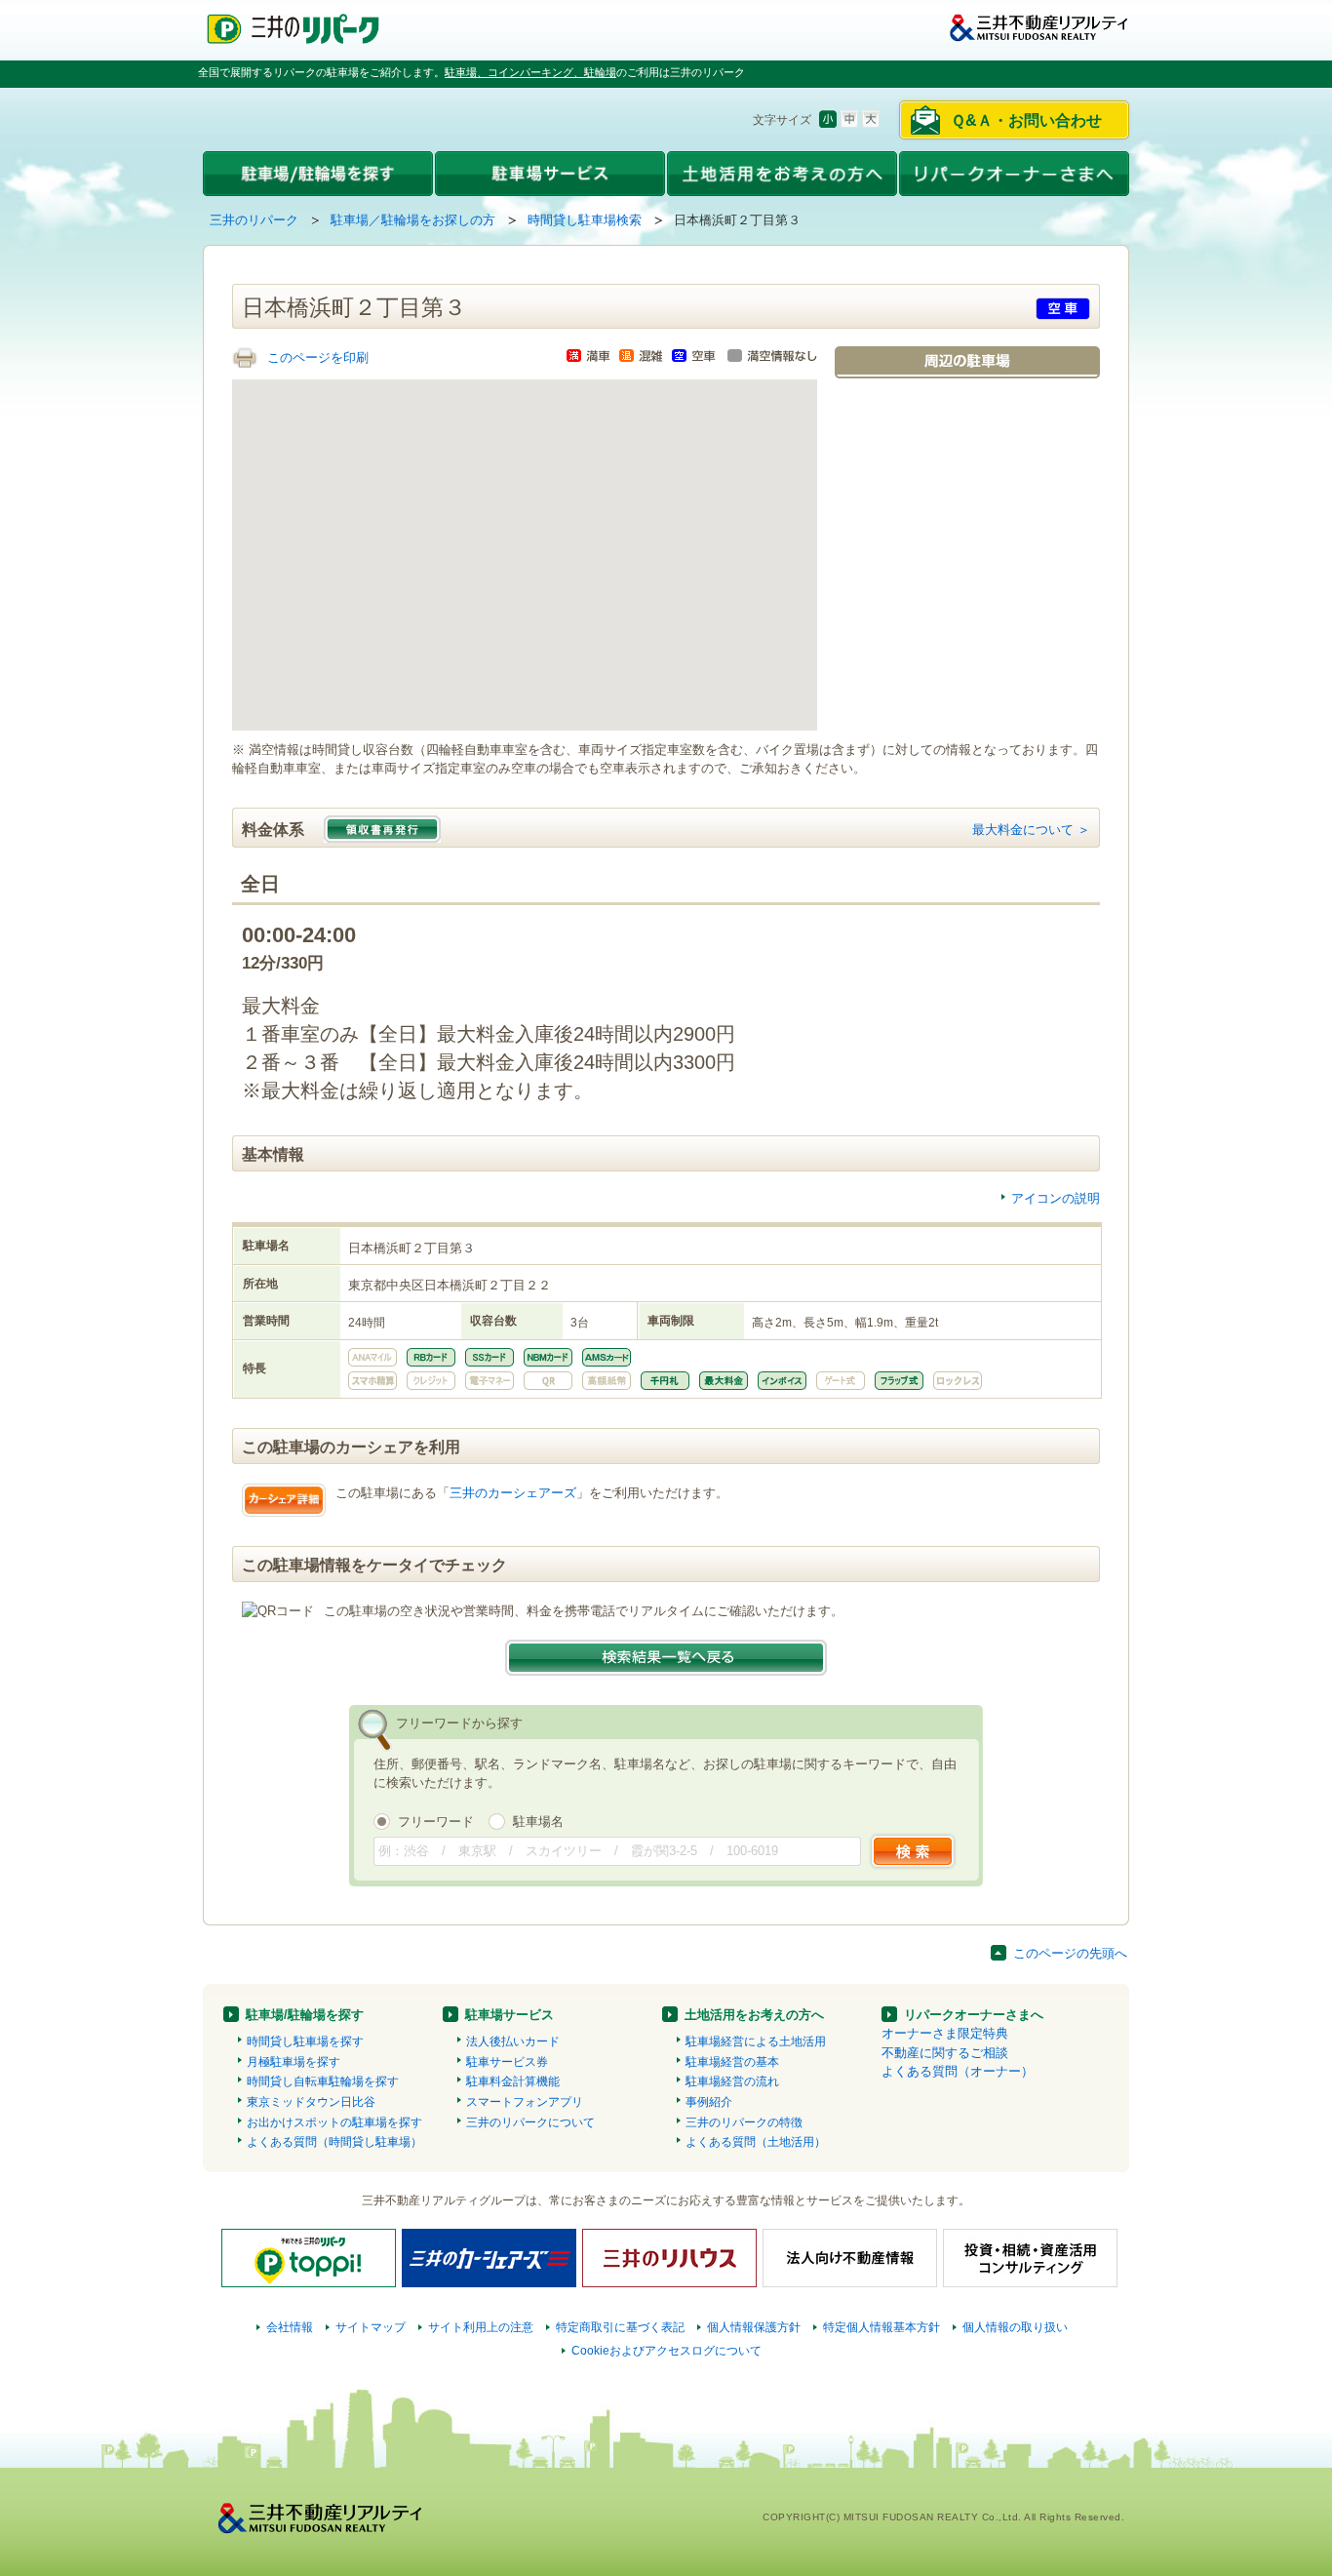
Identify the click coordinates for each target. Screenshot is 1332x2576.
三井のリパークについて (530, 2122)
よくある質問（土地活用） (756, 2142)
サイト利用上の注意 (481, 2327)
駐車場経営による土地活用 (756, 2041)
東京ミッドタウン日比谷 (311, 2102)
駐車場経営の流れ (732, 2081)
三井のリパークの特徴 (744, 2122)
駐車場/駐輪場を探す (305, 2015)
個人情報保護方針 (754, 2327)
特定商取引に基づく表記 (620, 2327)
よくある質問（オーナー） (958, 2071)
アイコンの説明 (1056, 1198)
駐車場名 (538, 1822)
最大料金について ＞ (1031, 830)
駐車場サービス (509, 2015)
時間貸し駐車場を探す (305, 2041)
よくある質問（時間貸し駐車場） (334, 2142)
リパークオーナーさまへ (974, 2015)
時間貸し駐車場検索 (585, 220)
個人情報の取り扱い (1015, 2327)
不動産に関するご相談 (945, 2053)
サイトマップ (371, 2327)
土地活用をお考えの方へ (754, 2015)
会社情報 (290, 2327)
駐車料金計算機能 (513, 2081)
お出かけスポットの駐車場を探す (334, 2122)
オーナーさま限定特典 (945, 2033)
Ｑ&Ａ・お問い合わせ (1026, 120)
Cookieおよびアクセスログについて (666, 2351)
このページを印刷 (318, 357)
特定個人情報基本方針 (881, 2327)
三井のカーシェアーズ (513, 1493)
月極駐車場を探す (294, 2062)
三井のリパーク (254, 220)
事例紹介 (709, 2102)
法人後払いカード (513, 2041)
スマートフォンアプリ (525, 2102)
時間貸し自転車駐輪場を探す (323, 2081)
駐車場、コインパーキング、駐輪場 (530, 72)
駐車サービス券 (507, 2062)
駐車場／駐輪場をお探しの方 (413, 220)
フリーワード (436, 1822)
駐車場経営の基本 (732, 2062)
